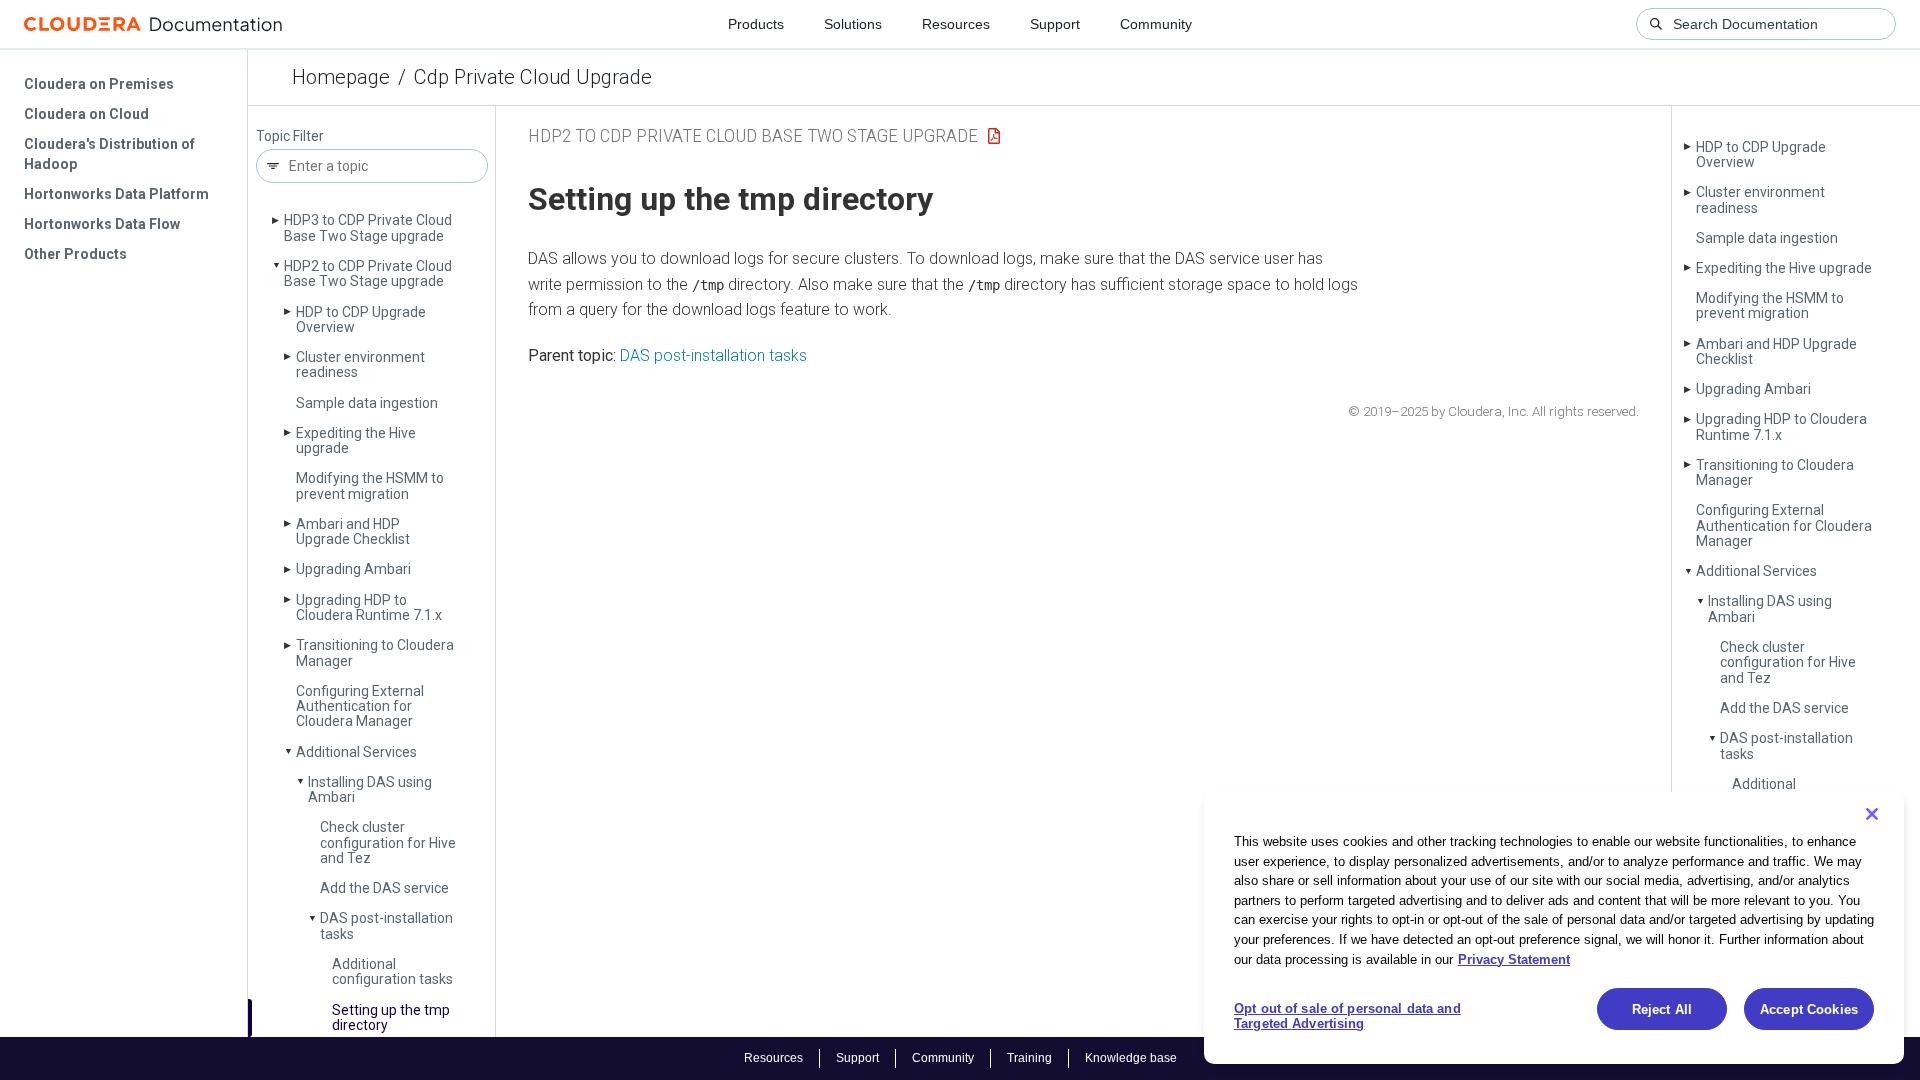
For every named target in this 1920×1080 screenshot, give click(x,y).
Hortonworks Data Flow (102, 224)
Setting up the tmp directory (391, 1017)
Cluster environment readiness (360, 364)
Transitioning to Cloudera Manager (375, 652)
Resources (956, 24)
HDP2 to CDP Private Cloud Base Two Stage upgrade (368, 273)
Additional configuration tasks (392, 971)
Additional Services (356, 752)
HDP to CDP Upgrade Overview (361, 319)
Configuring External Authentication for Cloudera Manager (360, 706)
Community (1156, 24)
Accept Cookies (1809, 1009)
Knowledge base (1131, 1058)
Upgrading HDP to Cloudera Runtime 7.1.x (369, 607)
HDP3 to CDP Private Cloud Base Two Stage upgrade (368, 227)
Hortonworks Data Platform (116, 194)
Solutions (853, 24)
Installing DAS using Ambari (370, 789)
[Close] (1872, 814)
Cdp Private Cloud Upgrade (533, 77)
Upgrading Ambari (353, 569)
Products (756, 24)
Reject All (1662, 1009)
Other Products (75, 254)
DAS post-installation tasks (386, 925)
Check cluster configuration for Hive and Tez (388, 842)
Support (1055, 24)
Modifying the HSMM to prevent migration (370, 485)
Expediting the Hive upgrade (356, 440)
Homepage (341, 77)
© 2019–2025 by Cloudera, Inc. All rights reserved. (1493, 411)
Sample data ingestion (367, 403)
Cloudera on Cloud (86, 114)
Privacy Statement (1514, 958)
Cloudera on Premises (99, 84)
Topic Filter (290, 136)
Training (1029, 1058)
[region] (1554, 928)
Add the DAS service (384, 888)
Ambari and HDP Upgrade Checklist (353, 531)
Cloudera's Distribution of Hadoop (109, 154)
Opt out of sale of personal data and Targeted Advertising (1347, 1016)
